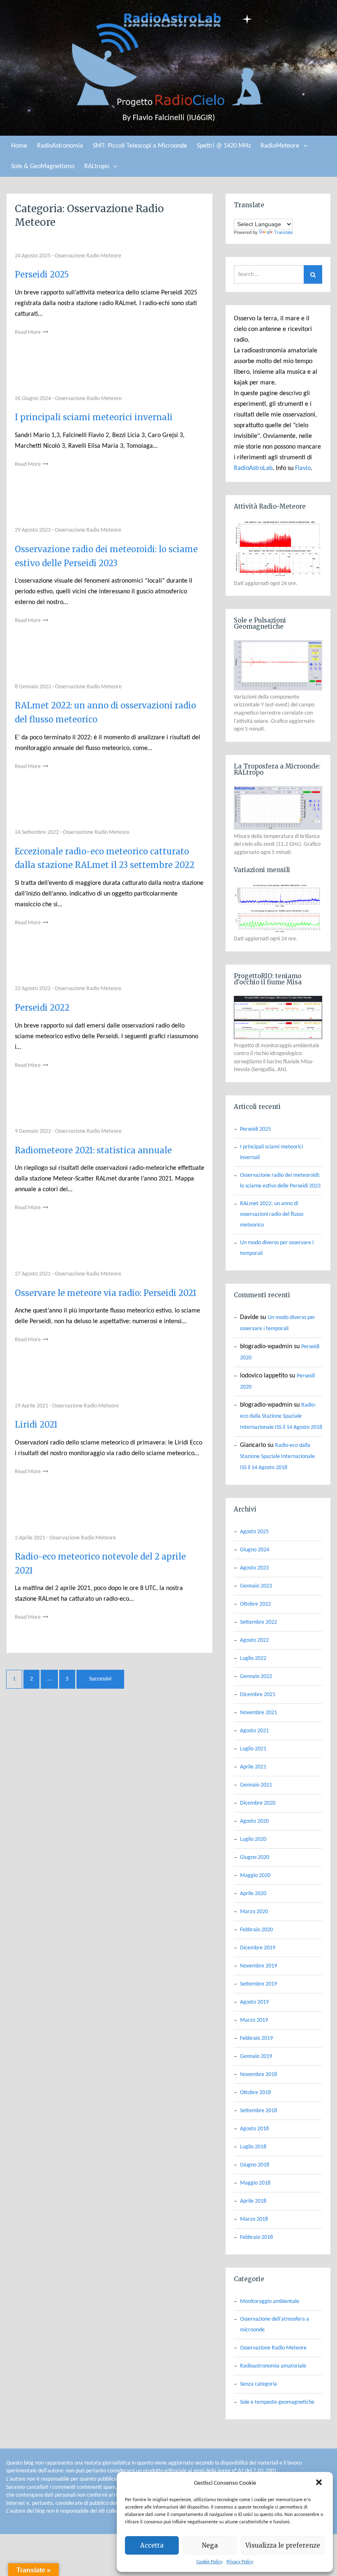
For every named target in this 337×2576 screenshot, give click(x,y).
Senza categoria (259, 2384)
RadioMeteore (280, 146)
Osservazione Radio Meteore (88, 256)
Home (19, 146)
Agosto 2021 (254, 1731)
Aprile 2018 (253, 2201)
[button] (320, 2483)
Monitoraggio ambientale (270, 2302)
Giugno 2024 (255, 1550)
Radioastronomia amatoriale (273, 2366)
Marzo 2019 (254, 2020)
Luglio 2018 (253, 2147)
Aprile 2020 (253, 1894)
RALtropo (97, 167)
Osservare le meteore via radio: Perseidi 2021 (106, 1293)
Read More (28, 332)
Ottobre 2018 (255, 2093)
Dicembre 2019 (258, 1948)
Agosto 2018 (254, 2129)
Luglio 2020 (253, 1839)
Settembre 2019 (259, 1984)
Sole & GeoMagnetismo (43, 167)
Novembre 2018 (259, 2075)
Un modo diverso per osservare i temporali (277, 1248)
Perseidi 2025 (42, 274)
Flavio (303, 468)
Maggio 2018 (255, 2183)
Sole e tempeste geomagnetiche (277, 2402)
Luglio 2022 (253, 1658)
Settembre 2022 (259, 1622)
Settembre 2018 (259, 2111)
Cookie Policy (209, 2562)
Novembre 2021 (259, 1713)
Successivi (100, 1679)
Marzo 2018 (254, 2219)
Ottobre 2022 (255, 1604)
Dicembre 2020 (258, 1803)
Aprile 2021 (253, 1767)
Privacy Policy (240, 2562)
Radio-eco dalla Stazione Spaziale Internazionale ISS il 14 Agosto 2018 (281, 1416)
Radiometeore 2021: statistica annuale (93, 1150)
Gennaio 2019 (256, 2056)
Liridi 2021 (36, 1425)
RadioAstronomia (60, 146)
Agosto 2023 (254, 1568)
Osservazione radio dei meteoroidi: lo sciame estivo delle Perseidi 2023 (280, 1181)
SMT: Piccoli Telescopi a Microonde (140, 146)
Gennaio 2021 (256, 1785)
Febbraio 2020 (256, 1930)
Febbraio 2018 (256, 2237)
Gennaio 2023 (256, 1586)
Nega (210, 2545)
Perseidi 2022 (42, 1008)
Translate (284, 232)
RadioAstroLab (253, 468)
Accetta (152, 2545)
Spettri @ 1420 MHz (224, 146)
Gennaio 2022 (256, 1677)
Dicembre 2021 (258, 1695)
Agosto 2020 (254, 1821)
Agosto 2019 (254, 2002)
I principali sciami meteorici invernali (94, 417)
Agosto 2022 (254, 1640)
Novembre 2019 (259, 1966)
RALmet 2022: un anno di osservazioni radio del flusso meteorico (272, 1214)
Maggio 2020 (255, 1876)
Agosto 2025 (254, 1532)
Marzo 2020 (254, 1912)
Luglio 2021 (253, 1749)
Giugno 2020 (255, 1857)
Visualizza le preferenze (283, 2545)
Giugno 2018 (255, 2165)
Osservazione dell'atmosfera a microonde (275, 2325)
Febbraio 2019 (256, 2038)
